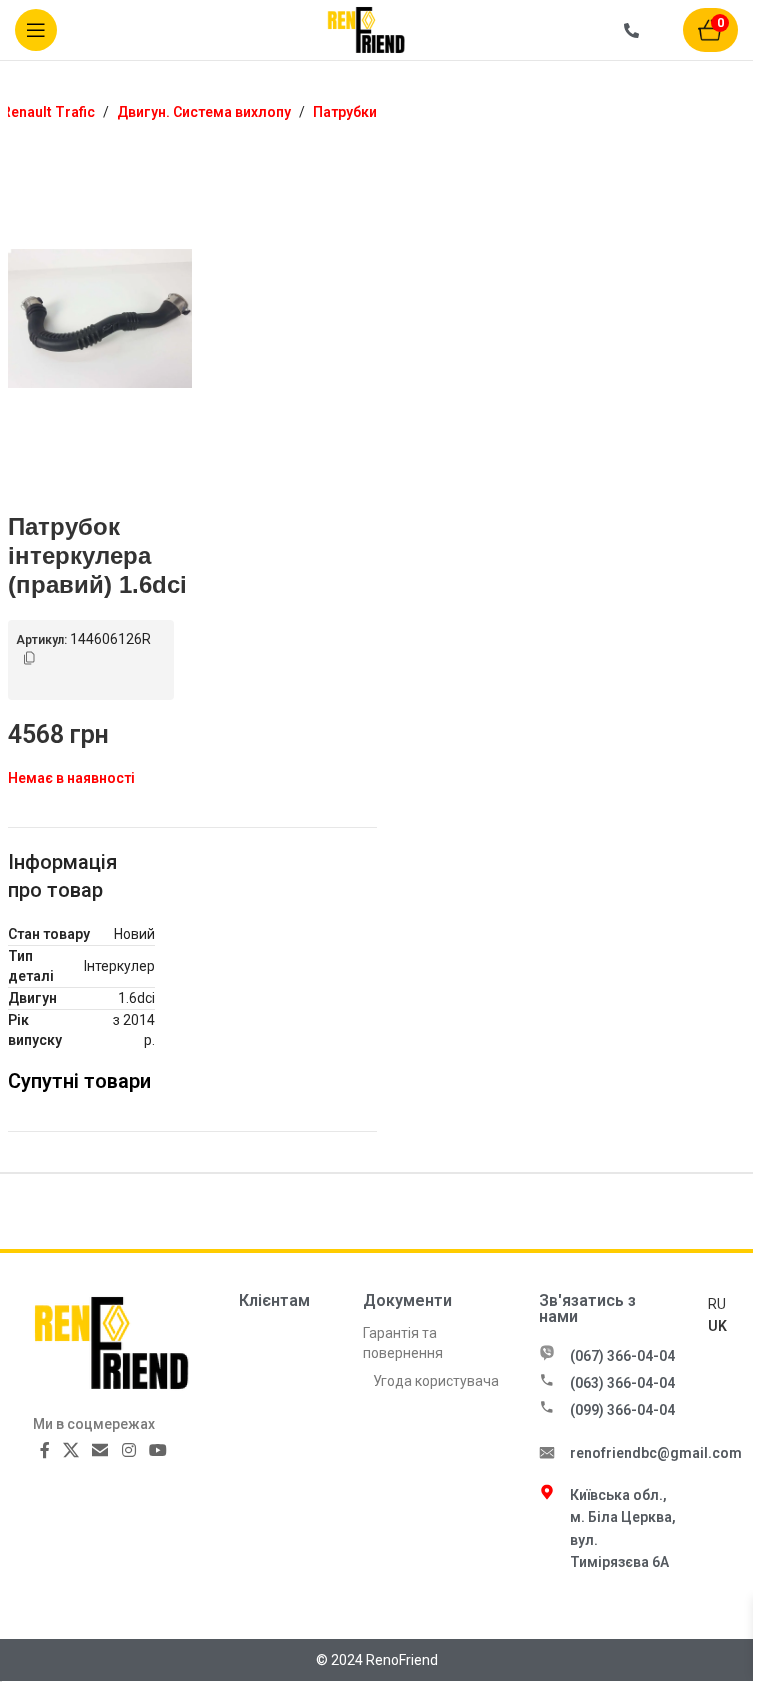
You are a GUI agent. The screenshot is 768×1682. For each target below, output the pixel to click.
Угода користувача (436, 1381)
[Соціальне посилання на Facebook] (45, 1450)
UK (717, 1326)
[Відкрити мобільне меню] (36, 30)
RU (717, 1304)
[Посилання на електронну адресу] (100, 1450)
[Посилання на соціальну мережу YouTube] (157, 1450)
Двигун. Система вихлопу (204, 112)
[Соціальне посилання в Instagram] (128, 1450)
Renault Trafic (48, 112)
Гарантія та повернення (403, 1343)
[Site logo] (377, 29)
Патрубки (345, 112)
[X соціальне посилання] (71, 1450)
